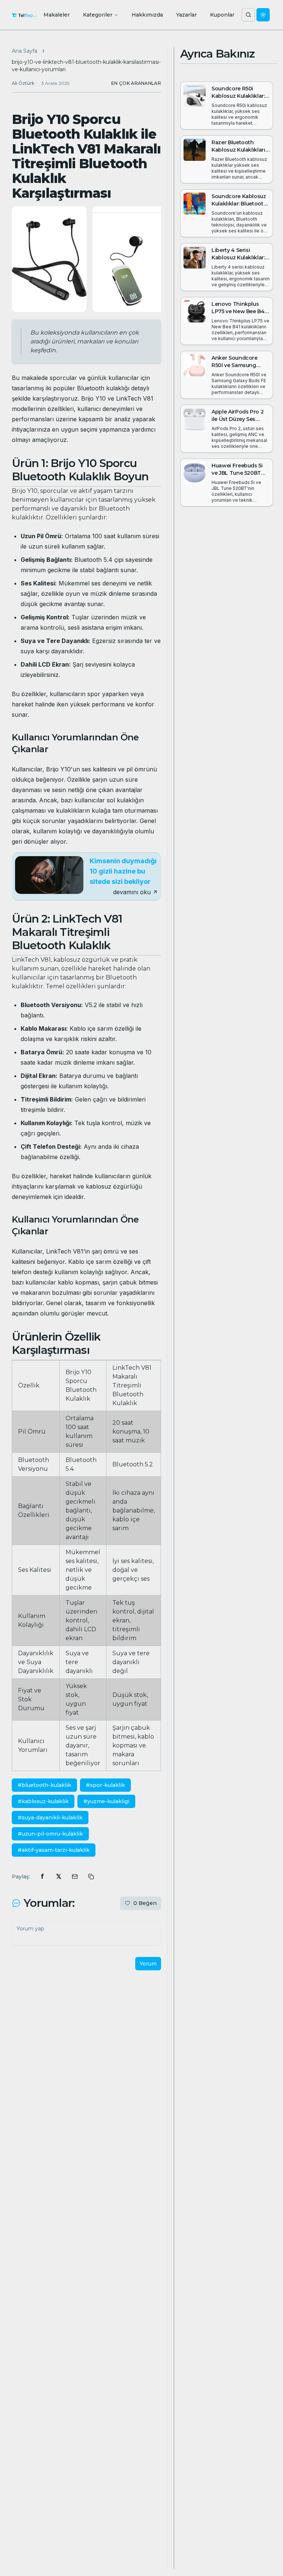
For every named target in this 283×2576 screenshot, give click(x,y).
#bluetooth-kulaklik (44, 1785)
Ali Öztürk (23, 83)
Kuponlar (222, 15)
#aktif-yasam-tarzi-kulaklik (54, 1850)
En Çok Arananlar (136, 83)
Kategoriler (98, 15)
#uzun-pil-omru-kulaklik (50, 1834)
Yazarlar (186, 15)
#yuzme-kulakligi (106, 1801)
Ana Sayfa (25, 51)
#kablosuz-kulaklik (43, 1801)
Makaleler (57, 15)
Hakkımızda (147, 15)
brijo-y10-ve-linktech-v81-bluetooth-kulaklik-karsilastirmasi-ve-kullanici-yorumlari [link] (86, 66)
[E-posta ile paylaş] (75, 1877)
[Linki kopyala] (91, 1877)
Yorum (148, 1964)
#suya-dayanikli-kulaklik (50, 1818)
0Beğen (145, 1903)
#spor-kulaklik (105, 1785)
